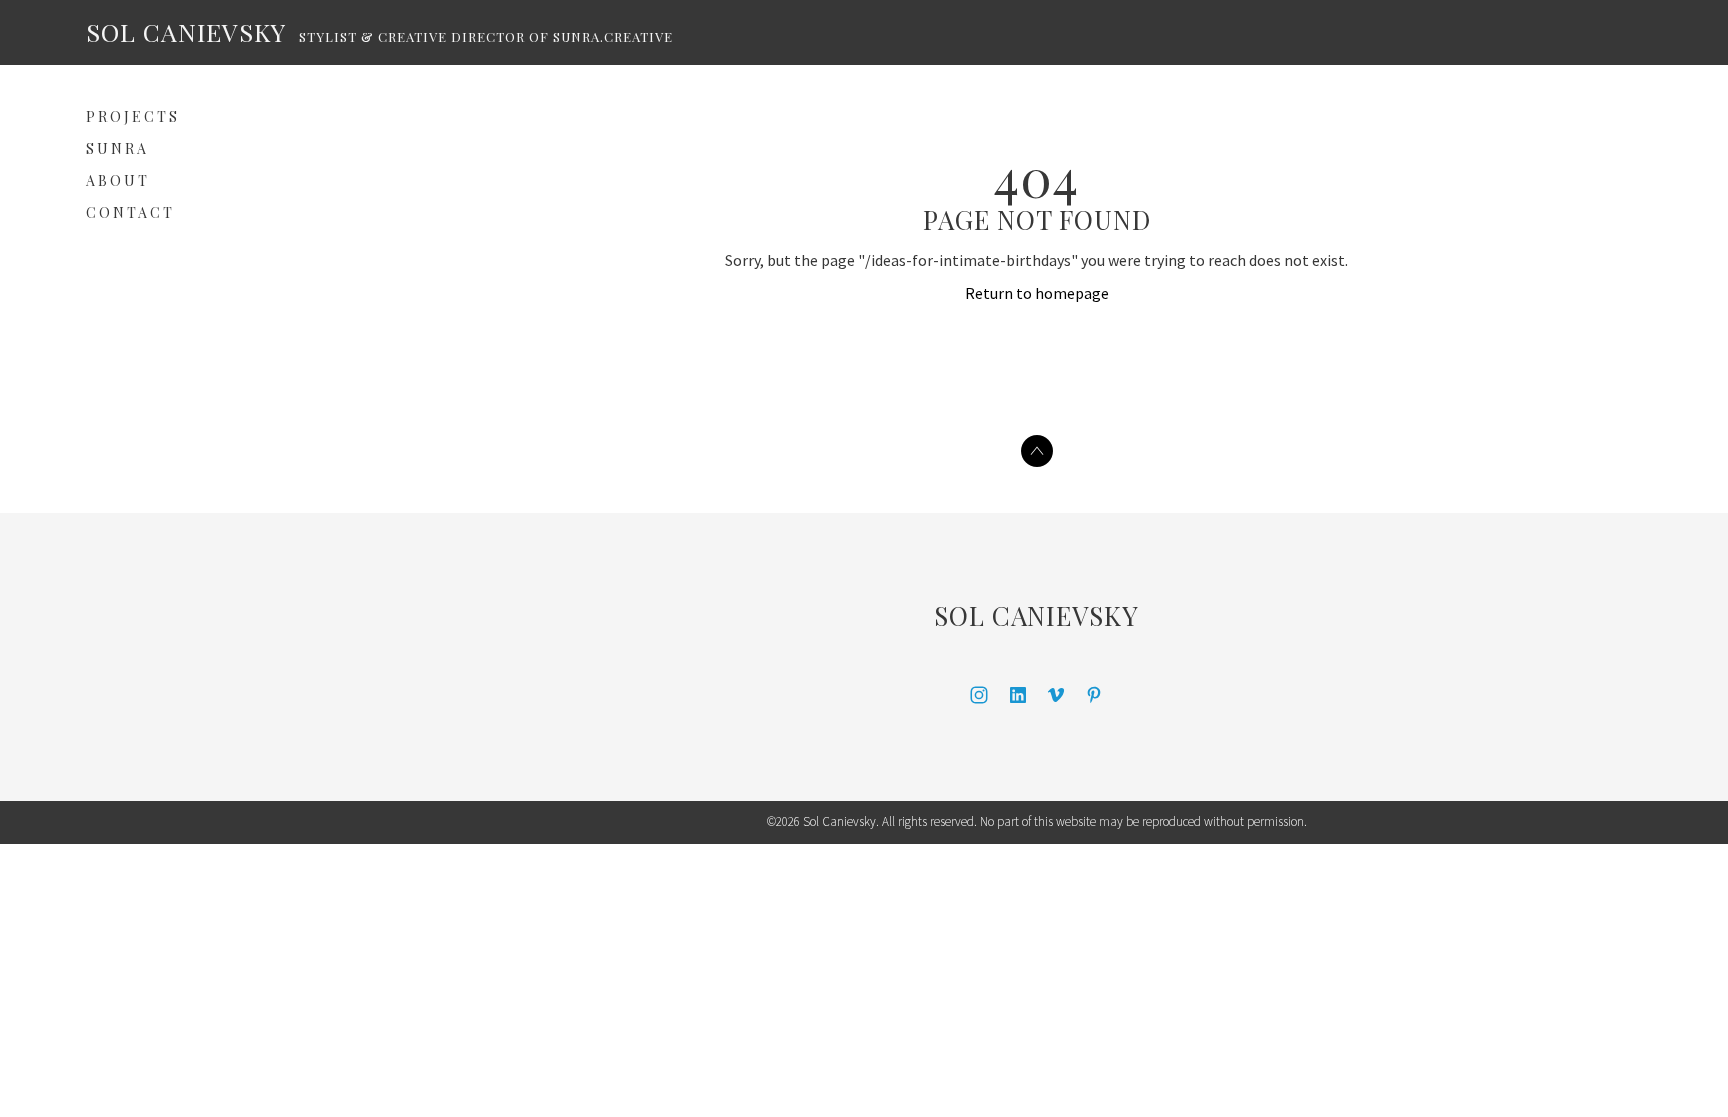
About (118, 180)
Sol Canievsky (1036, 615)
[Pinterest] (1094, 695)
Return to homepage (1037, 293)
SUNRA (117, 148)
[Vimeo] (1056, 695)
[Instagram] (979, 695)
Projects (133, 116)
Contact (130, 212)
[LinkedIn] (1018, 695)
